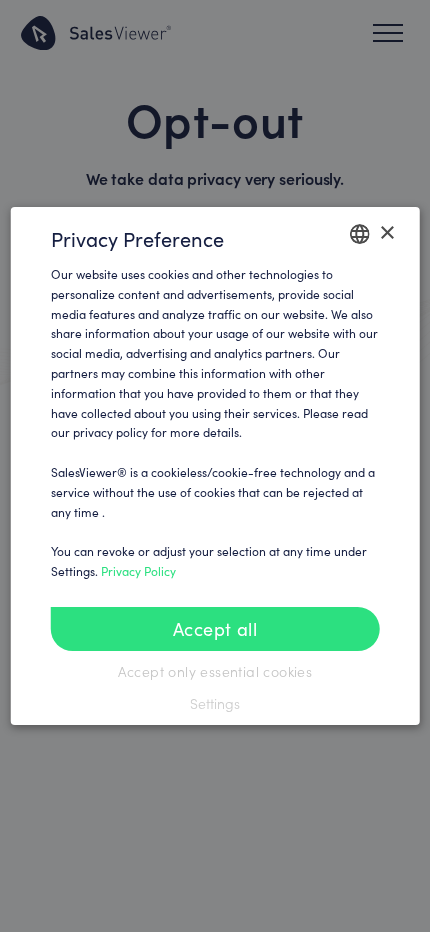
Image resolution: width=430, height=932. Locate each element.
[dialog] (215, 466)
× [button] (386, 233)
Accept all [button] (215, 629)
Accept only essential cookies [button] (215, 671)
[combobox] (359, 234)
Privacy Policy (138, 571)
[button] (215, 704)
